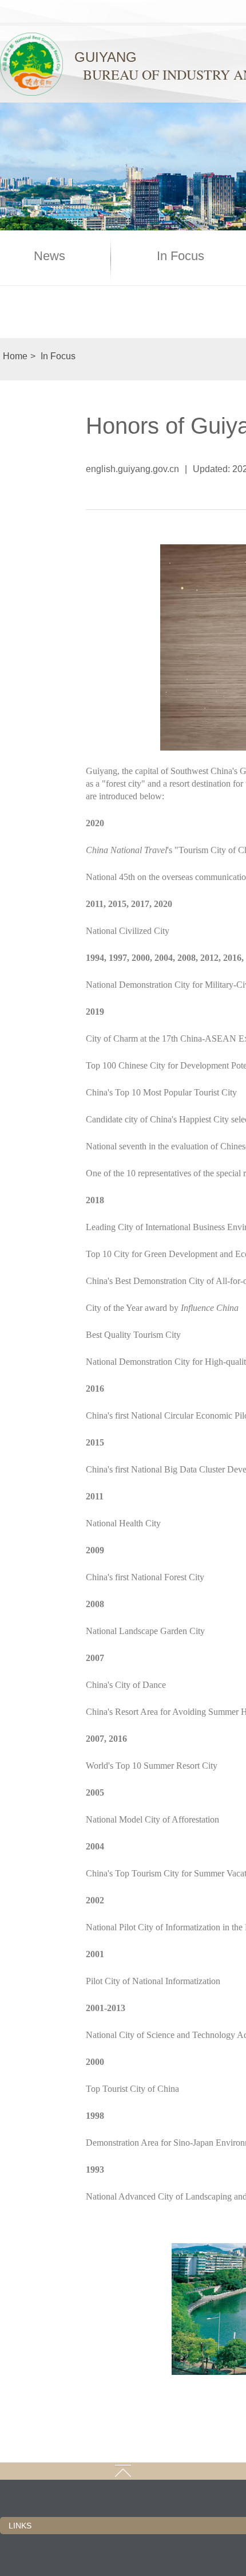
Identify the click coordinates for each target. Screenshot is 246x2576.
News (49, 256)
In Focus (180, 256)
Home (15, 356)
